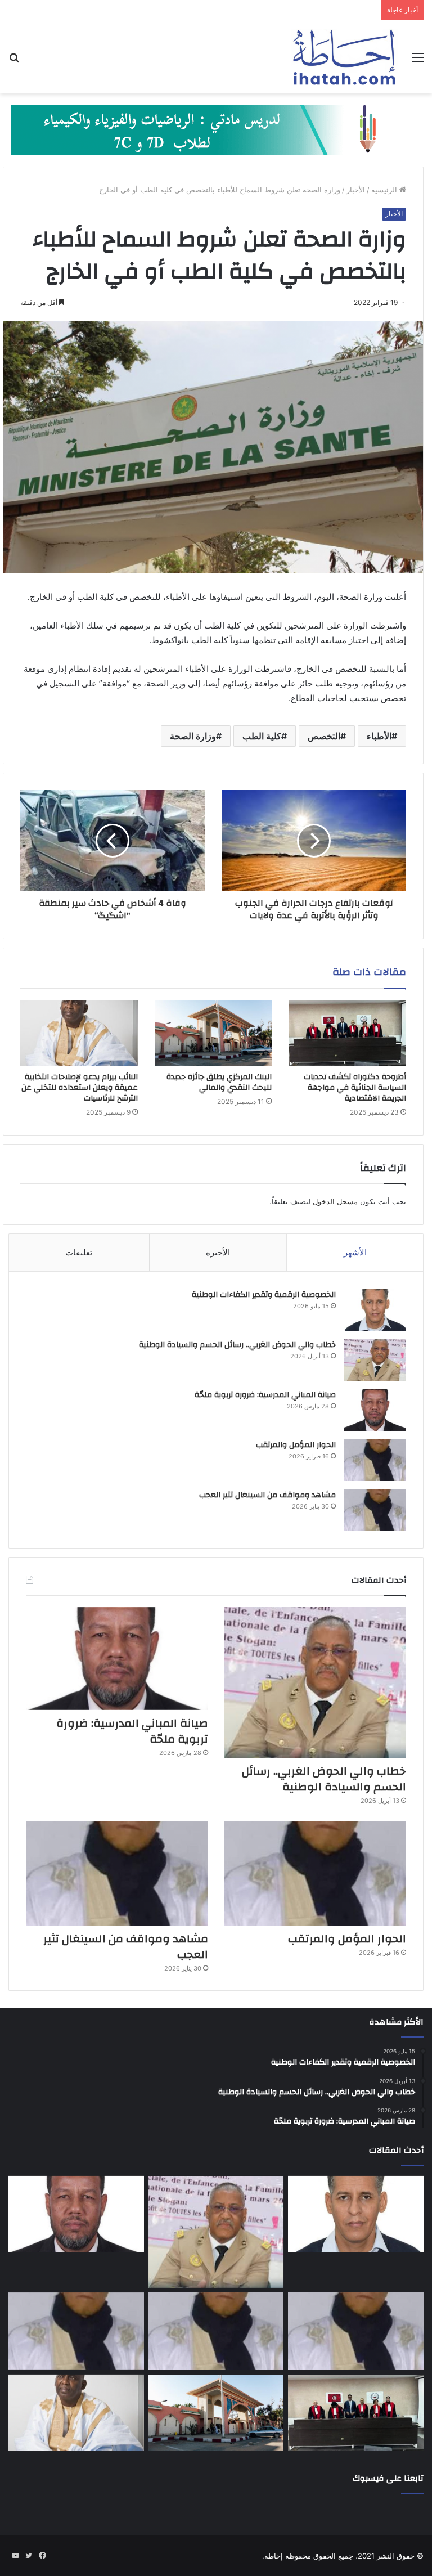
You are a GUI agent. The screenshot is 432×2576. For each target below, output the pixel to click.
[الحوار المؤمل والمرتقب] (375, 1460)
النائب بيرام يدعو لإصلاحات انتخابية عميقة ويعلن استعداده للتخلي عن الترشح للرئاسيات (80, 1088)
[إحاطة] (344, 57)
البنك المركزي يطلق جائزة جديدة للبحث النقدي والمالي (219, 1082)
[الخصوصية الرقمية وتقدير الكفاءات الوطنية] (375, 1310)
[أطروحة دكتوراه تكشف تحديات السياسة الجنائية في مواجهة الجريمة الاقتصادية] (347, 1033)
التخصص (324, 736)
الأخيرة (218, 1252)
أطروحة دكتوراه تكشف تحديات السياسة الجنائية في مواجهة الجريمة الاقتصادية (355, 1088)
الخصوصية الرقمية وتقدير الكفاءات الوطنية (264, 1295)
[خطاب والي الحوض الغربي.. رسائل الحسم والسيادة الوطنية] (375, 1360)
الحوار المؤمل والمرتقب (296, 1445)
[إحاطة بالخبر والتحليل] (216, 129)
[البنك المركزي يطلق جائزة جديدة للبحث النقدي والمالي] (213, 1033)
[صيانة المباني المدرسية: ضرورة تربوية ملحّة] (375, 1410)
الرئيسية (385, 190)
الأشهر (355, 1252)
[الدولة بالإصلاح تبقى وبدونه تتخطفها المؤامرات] (76, 2331)
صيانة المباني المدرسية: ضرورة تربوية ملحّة (265, 1395)
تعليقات (79, 1252)
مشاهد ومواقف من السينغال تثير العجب (267, 1495)
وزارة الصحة (193, 736)
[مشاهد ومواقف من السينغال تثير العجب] (375, 1510)
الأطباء (379, 736)
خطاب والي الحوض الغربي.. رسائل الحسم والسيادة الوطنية (237, 1345)
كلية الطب (262, 736)
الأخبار (356, 190)
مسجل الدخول (335, 1201)
